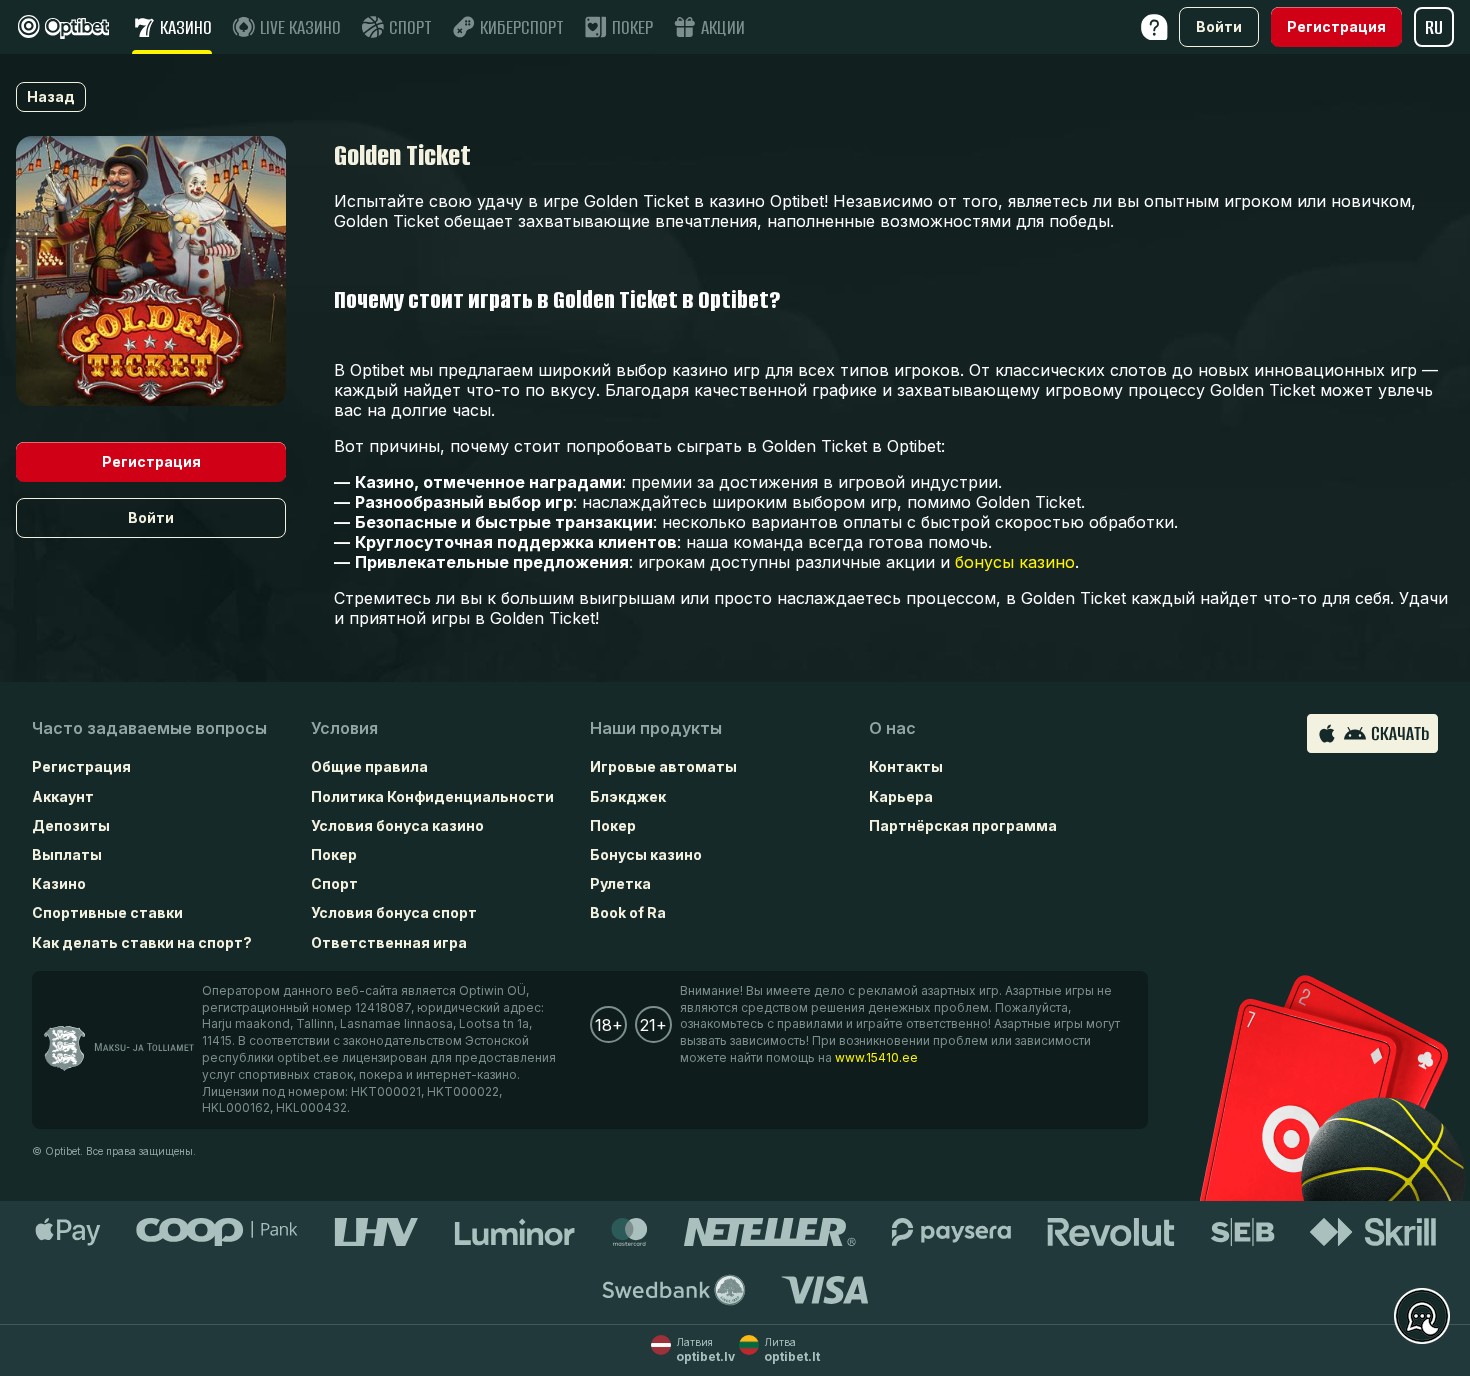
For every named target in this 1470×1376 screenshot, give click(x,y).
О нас (892, 728)
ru (1434, 27)
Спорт (334, 883)
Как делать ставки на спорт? (142, 942)
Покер (334, 854)
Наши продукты (656, 728)
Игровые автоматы (663, 766)
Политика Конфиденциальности (432, 796)
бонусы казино (1015, 562)
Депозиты (71, 825)
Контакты (906, 766)
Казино (59, 883)
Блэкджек (628, 796)
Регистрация (81, 766)
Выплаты (67, 854)
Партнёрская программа (963, 825)
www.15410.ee (876, 1057)
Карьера (901, 796)
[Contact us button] (1422, 1317)
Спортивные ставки (107, 912)
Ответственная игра (389, 942)
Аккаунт (63, 796)
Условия (344, 728)
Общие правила (369, 766)
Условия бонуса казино (397, 825)
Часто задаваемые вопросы (149, 728)
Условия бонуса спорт (394, 912)
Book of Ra (628, 912)
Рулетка (620, 883)
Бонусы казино (646, 854)
